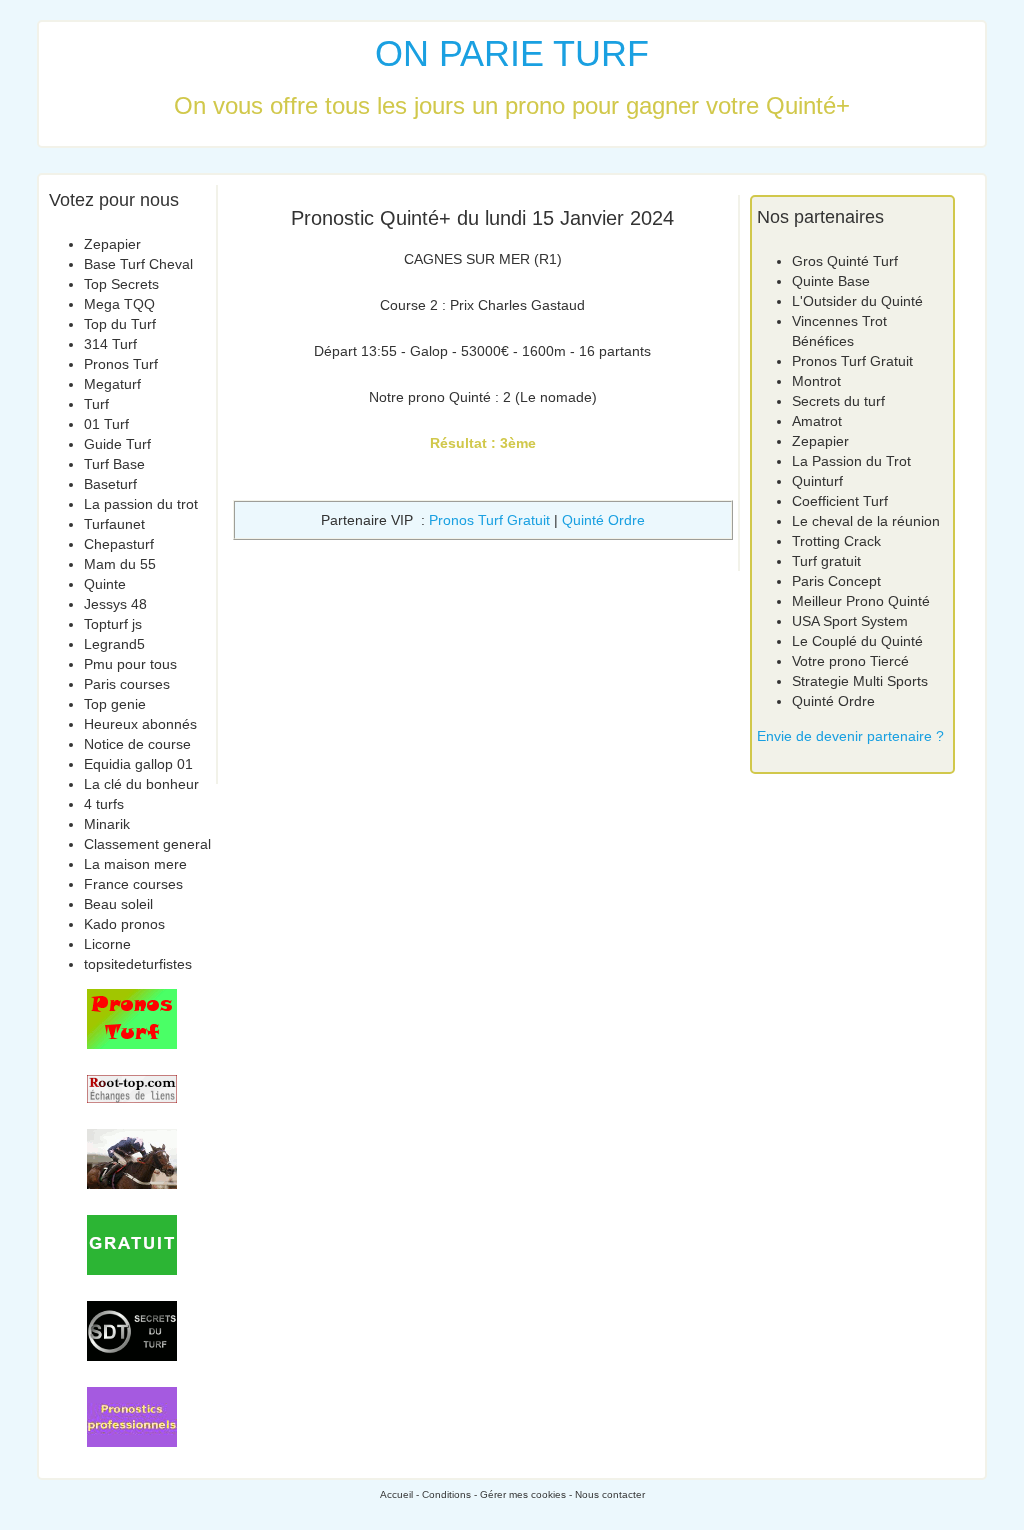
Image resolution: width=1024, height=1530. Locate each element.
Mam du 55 (120, 564)
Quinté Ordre (603, 520)
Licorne (107, 944)
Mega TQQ (119, 304)
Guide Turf (117, 444)
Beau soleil (118, 904)
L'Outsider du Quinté (857, 301)
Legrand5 (114, 644)
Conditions (446, 1494)
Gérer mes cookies (523, 1494)
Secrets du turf (838, 401)
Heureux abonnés (140, 724)
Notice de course (137, 744)
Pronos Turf (121, 364)
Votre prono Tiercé (850, 661)
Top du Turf (120, 324)
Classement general (147, 844)
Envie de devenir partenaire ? (850, 736)
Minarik (107, 824)
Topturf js (113, 624)
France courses (133, 884)
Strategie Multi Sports (860, 681)
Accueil (396, 1494)
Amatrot (817, 421)
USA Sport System (850, 621)
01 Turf (106, 424)
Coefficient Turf (840, 501)
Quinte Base (831, 281)
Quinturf (817, 481)
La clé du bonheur (141, 784)
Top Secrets (121, 284)
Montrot (816, 381)
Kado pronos (124, 924)
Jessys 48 (115, 604)
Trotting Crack (836, 541)
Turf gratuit (826, 561)
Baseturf (110, 484)
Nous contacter (610, 1494)
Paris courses (127, 684)
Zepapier (112, 244)
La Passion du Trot (851, 461)
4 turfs (104, 804)
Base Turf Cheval (138, 264)
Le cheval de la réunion (866, 521)
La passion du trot (141, 504)
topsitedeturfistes (138, 964)
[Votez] (132, 1019)
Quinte (105, 584)
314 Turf (110, 344)
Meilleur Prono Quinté (861, 601)
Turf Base (114, 464)
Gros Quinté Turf (845, 261)
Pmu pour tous (130, 664)
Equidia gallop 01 (138, 764)
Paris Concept (836, 581)
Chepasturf (119, 544)
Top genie (115, 704)
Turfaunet (114, 524)
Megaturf (112, 384)
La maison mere (135, 864)
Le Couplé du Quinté (857, 641)
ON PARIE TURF (512, 53)
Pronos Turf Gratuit (489, 520)
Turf (96, 404)
